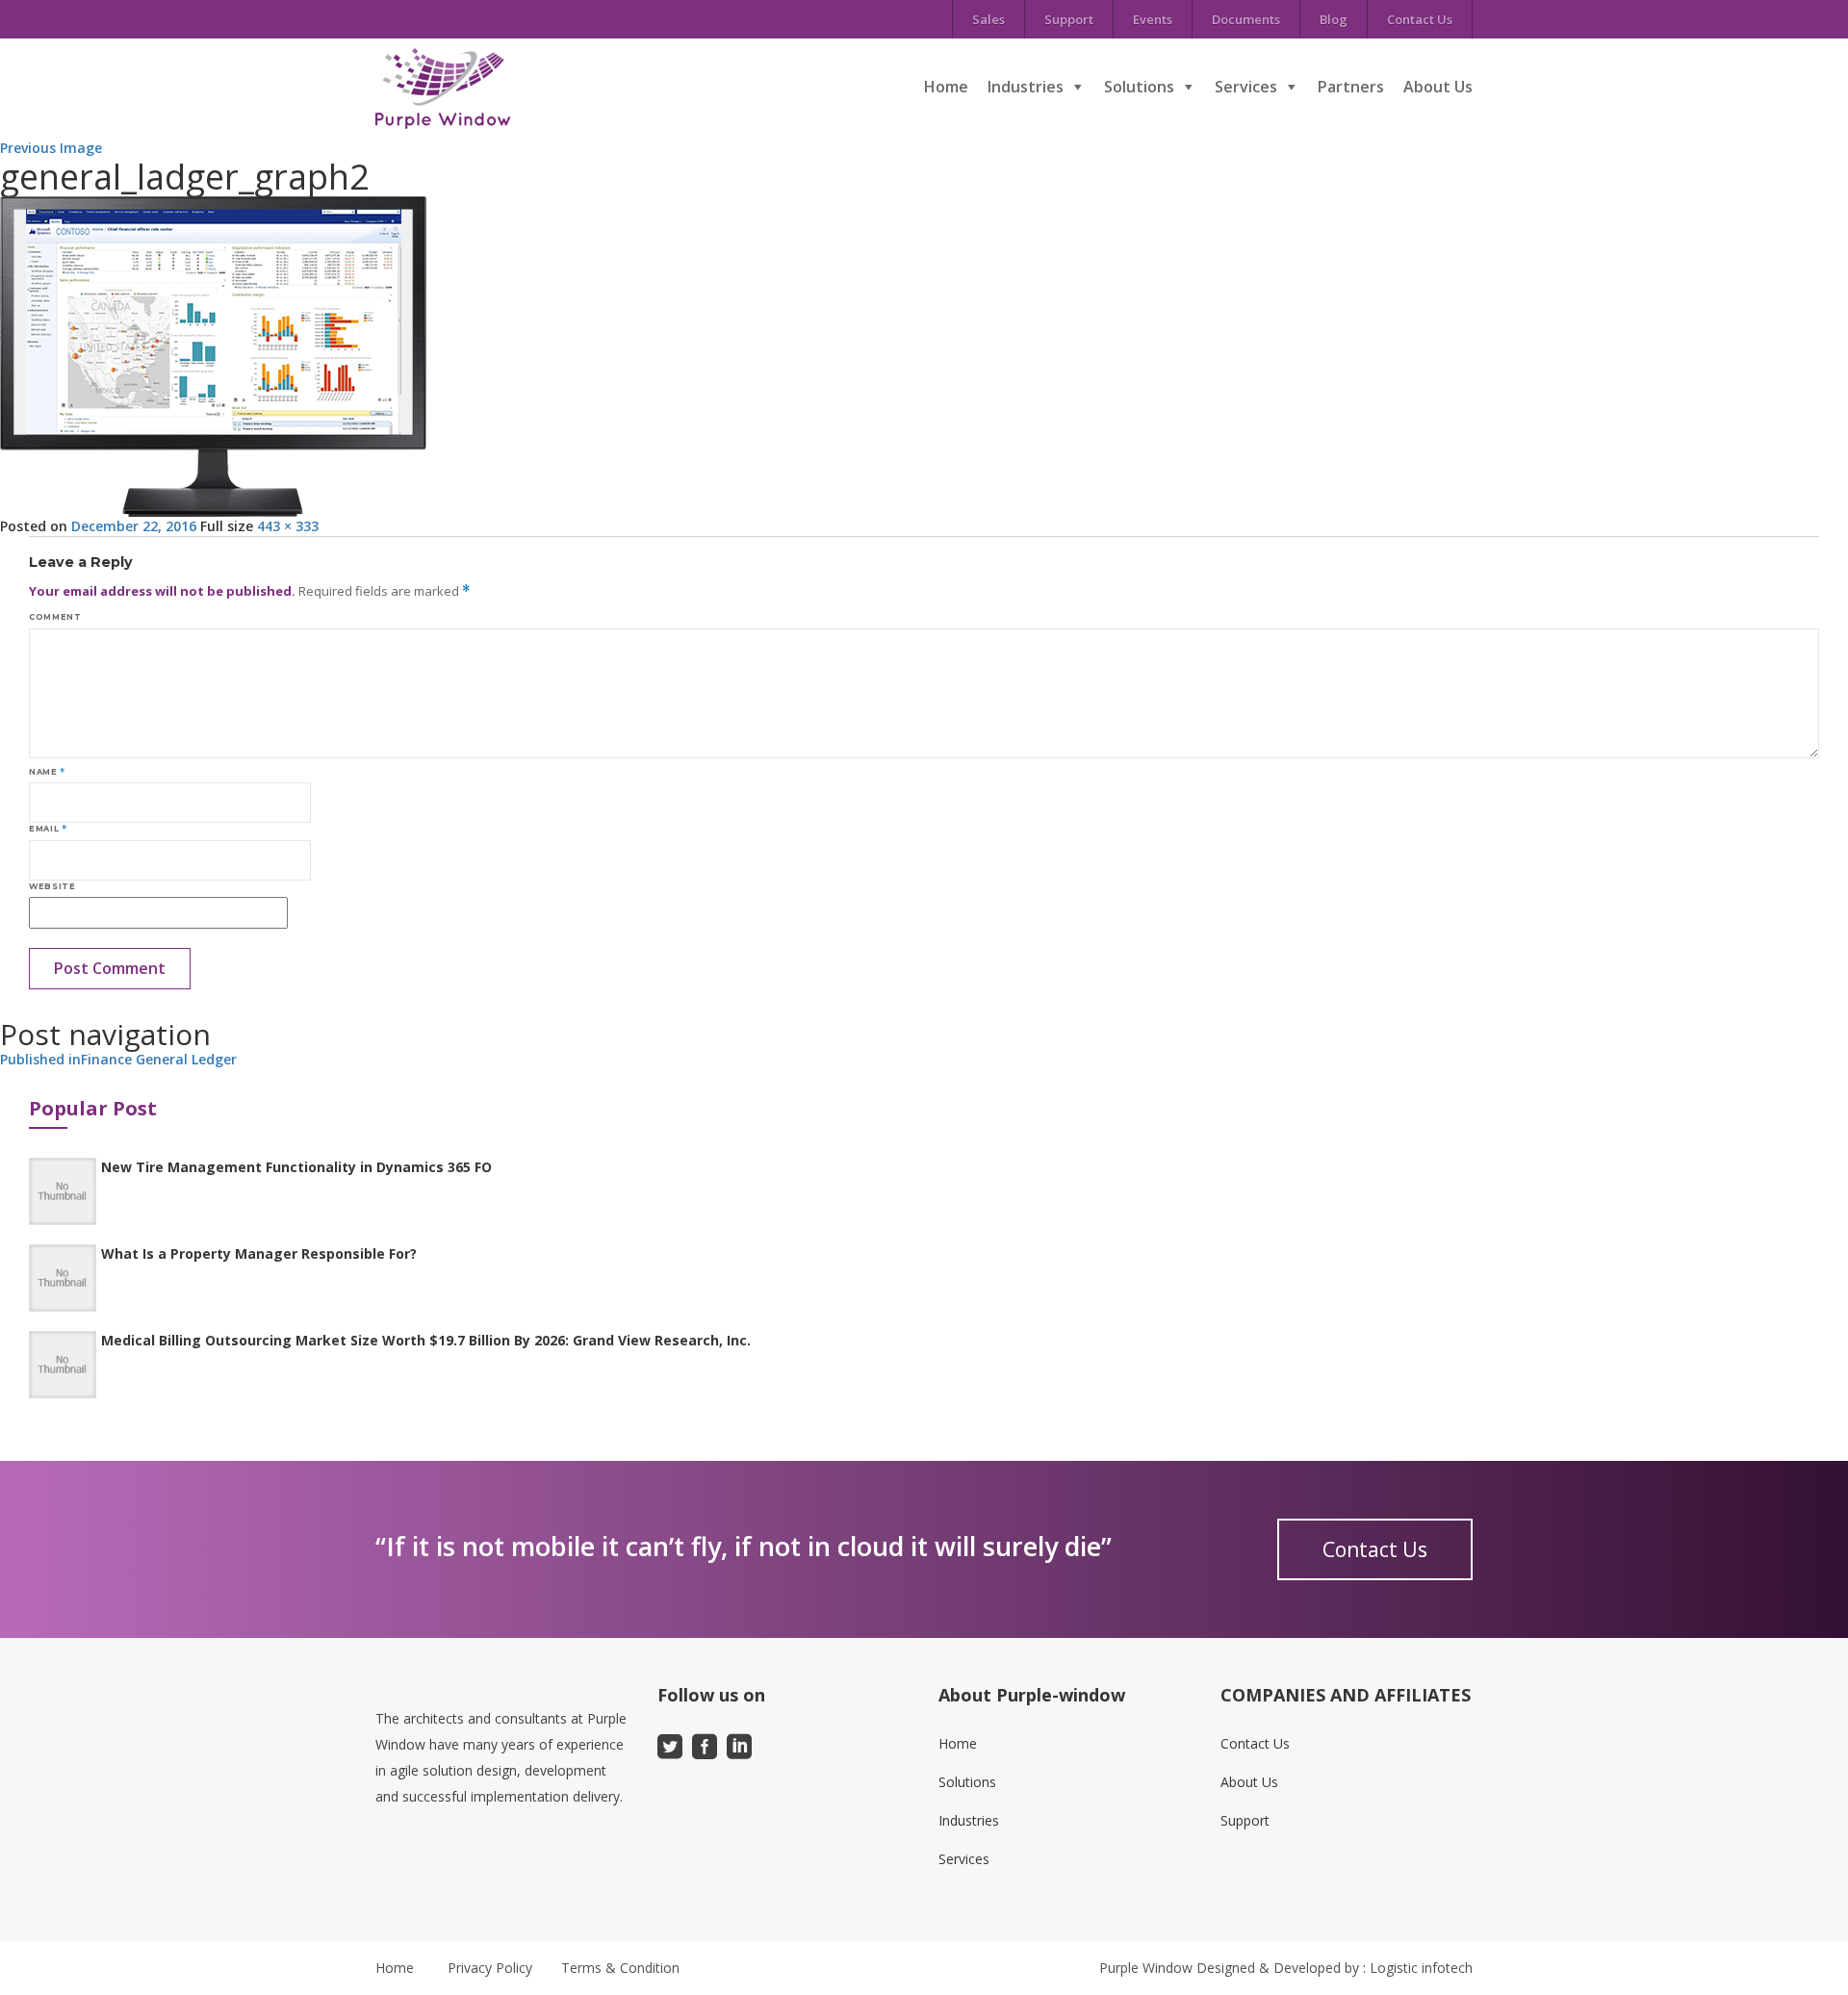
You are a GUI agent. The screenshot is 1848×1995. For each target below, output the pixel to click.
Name (47, 772)
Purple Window (1146, 1968)
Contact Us (1420, 19)
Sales (988, 19)
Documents (1246, 19)
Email (48, 829)
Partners (1351, 87)
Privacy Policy (490, 1968)
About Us (1438, 87)
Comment (55, 617)
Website (52, 886)
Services (1246, 87)
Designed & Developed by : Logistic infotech (1335, 1968)
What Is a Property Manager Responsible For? (259, 1253)
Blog (1334, 19)
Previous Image (51, 148)
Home (946, 87)
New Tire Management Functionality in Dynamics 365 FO (296, 1167)
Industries (1026, 87)
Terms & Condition (620, 1968)
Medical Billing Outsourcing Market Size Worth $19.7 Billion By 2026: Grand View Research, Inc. (426, 1340)
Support (1069, 19)
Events (1153, 19)
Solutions (1139, 87)
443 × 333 (288, 526)
